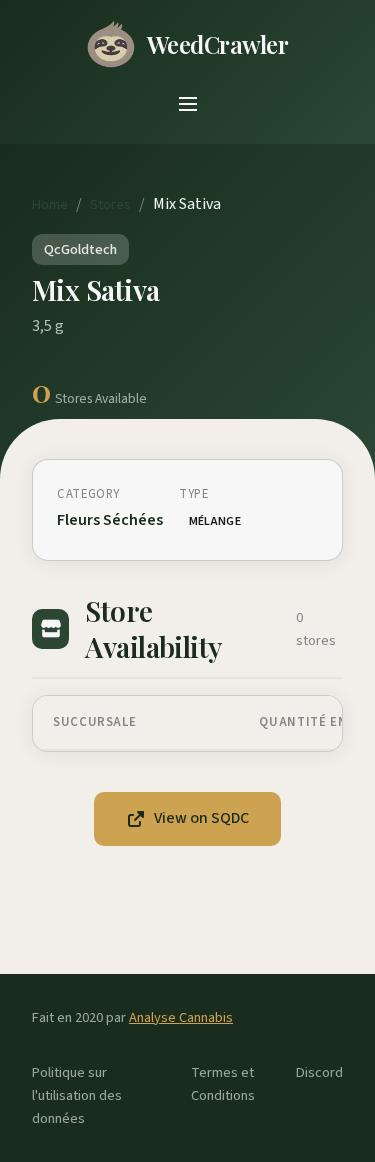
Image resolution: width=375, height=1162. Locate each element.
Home (50, 204)
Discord (319, 1072)
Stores (110, 204)
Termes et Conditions (223, 1084)
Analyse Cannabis (181, 1017)
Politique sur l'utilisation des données (77, 1095)
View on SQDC (201, 818)
